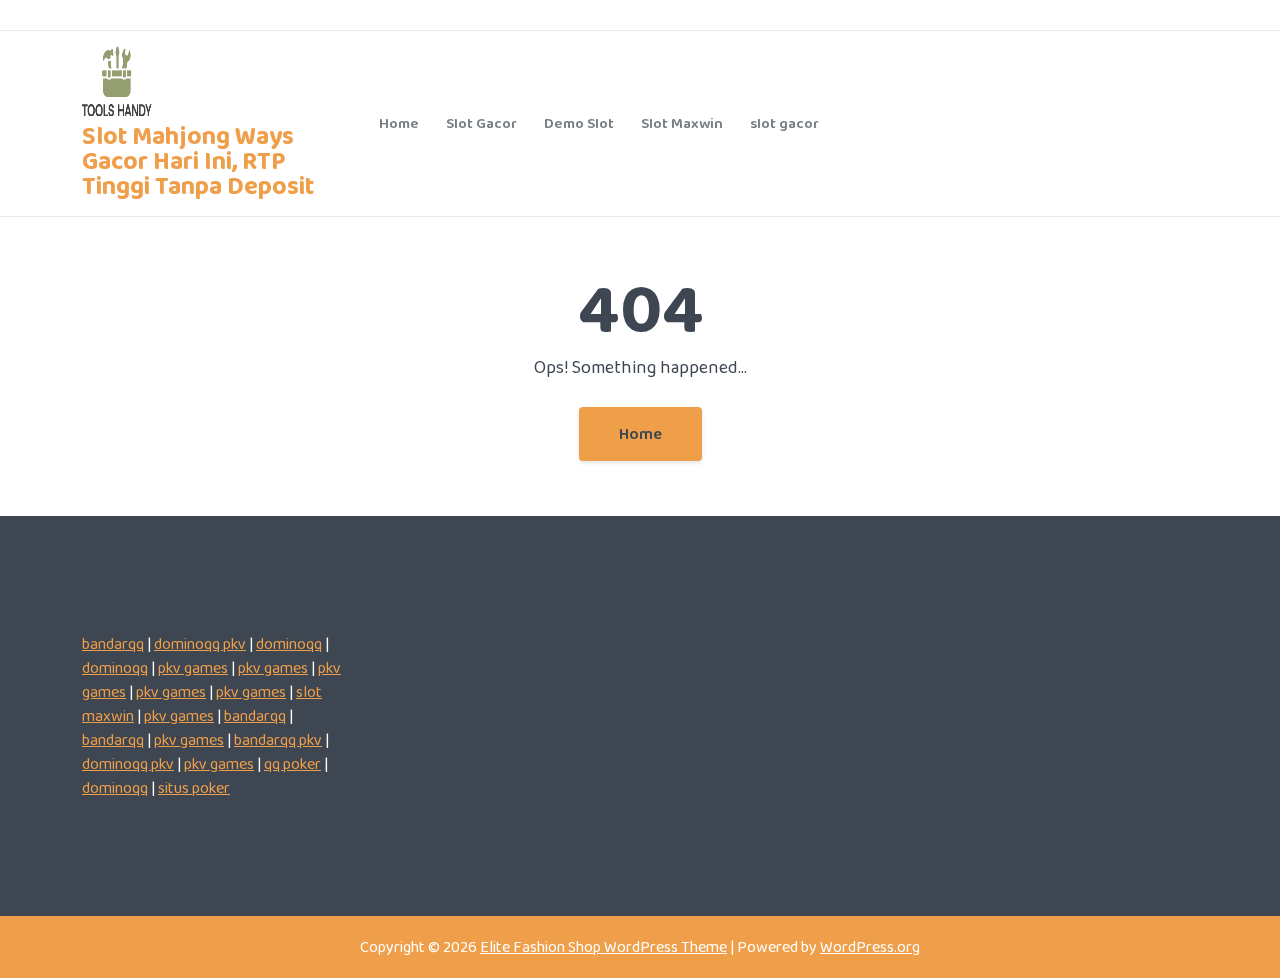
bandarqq (113, 643)
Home (399, 123)
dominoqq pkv (200, 643)
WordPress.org (870, 946)
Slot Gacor (481, 123)
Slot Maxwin (682, 123)
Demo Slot (579, 123)
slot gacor (784, 123)
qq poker (292, 763)
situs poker (194, 787)
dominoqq (289, 643)
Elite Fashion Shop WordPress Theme (603, 946)
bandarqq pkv (278, 739)
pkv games (193, 667)
